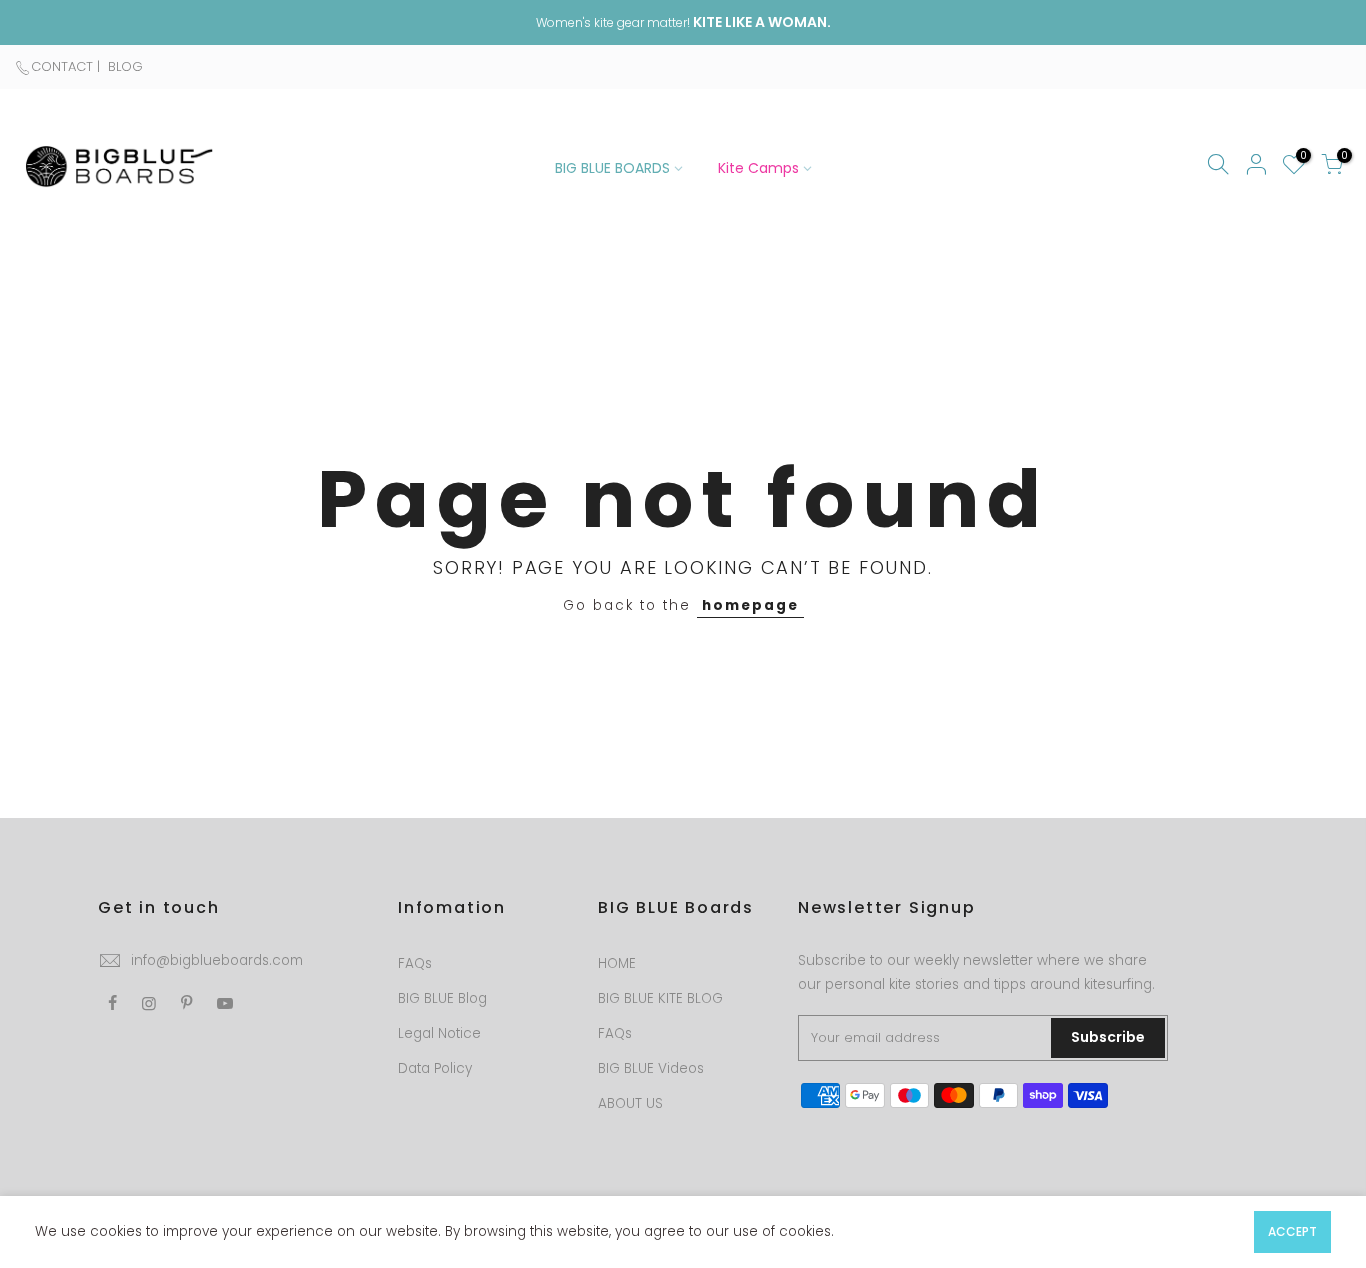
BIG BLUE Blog (442, 998)
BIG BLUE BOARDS (612, 168)
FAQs (415, 963)
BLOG (123, 66)
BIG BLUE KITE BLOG (660, 998)
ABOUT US (630, 1103)
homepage (750, 605)
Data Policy (435, 1068)
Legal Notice (439, 1033)
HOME (617, 963)
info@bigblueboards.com (217, 960)
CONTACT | (67, 66)
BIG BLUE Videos (651, 1068)
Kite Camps (758, 168)
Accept (1292, 1231)
